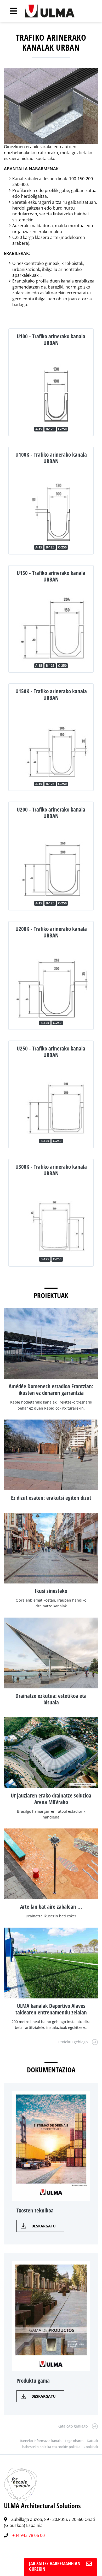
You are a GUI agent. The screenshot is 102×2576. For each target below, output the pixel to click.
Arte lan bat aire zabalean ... (51, 1907)
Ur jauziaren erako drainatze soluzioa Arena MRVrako (51, 1799)
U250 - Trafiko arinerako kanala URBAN (51, 1052)
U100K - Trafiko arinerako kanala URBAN (51, 458)
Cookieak (91, 2447)
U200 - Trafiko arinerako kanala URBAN (51, 813)
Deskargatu (44, 2226)
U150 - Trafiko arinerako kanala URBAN (51, 576)
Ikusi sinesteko (51, 1591)
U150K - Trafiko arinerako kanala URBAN (51, 694)
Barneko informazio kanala (41, 2441)
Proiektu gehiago (73, 2042)
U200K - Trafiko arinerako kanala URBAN (51, 932)
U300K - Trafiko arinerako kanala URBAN (51, 1170)
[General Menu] (10, 11)
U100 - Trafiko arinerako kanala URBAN (51, 340)
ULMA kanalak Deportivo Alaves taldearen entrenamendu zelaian (51, 2009)
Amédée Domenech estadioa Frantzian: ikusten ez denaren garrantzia (51, 1390)
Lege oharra (74, 2441)
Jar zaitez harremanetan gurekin (55, 2566)
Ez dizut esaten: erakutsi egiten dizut (51, 1498)
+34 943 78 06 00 (29, 2535)
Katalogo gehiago (73, 2426)
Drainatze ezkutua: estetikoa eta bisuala (51, 1699)
